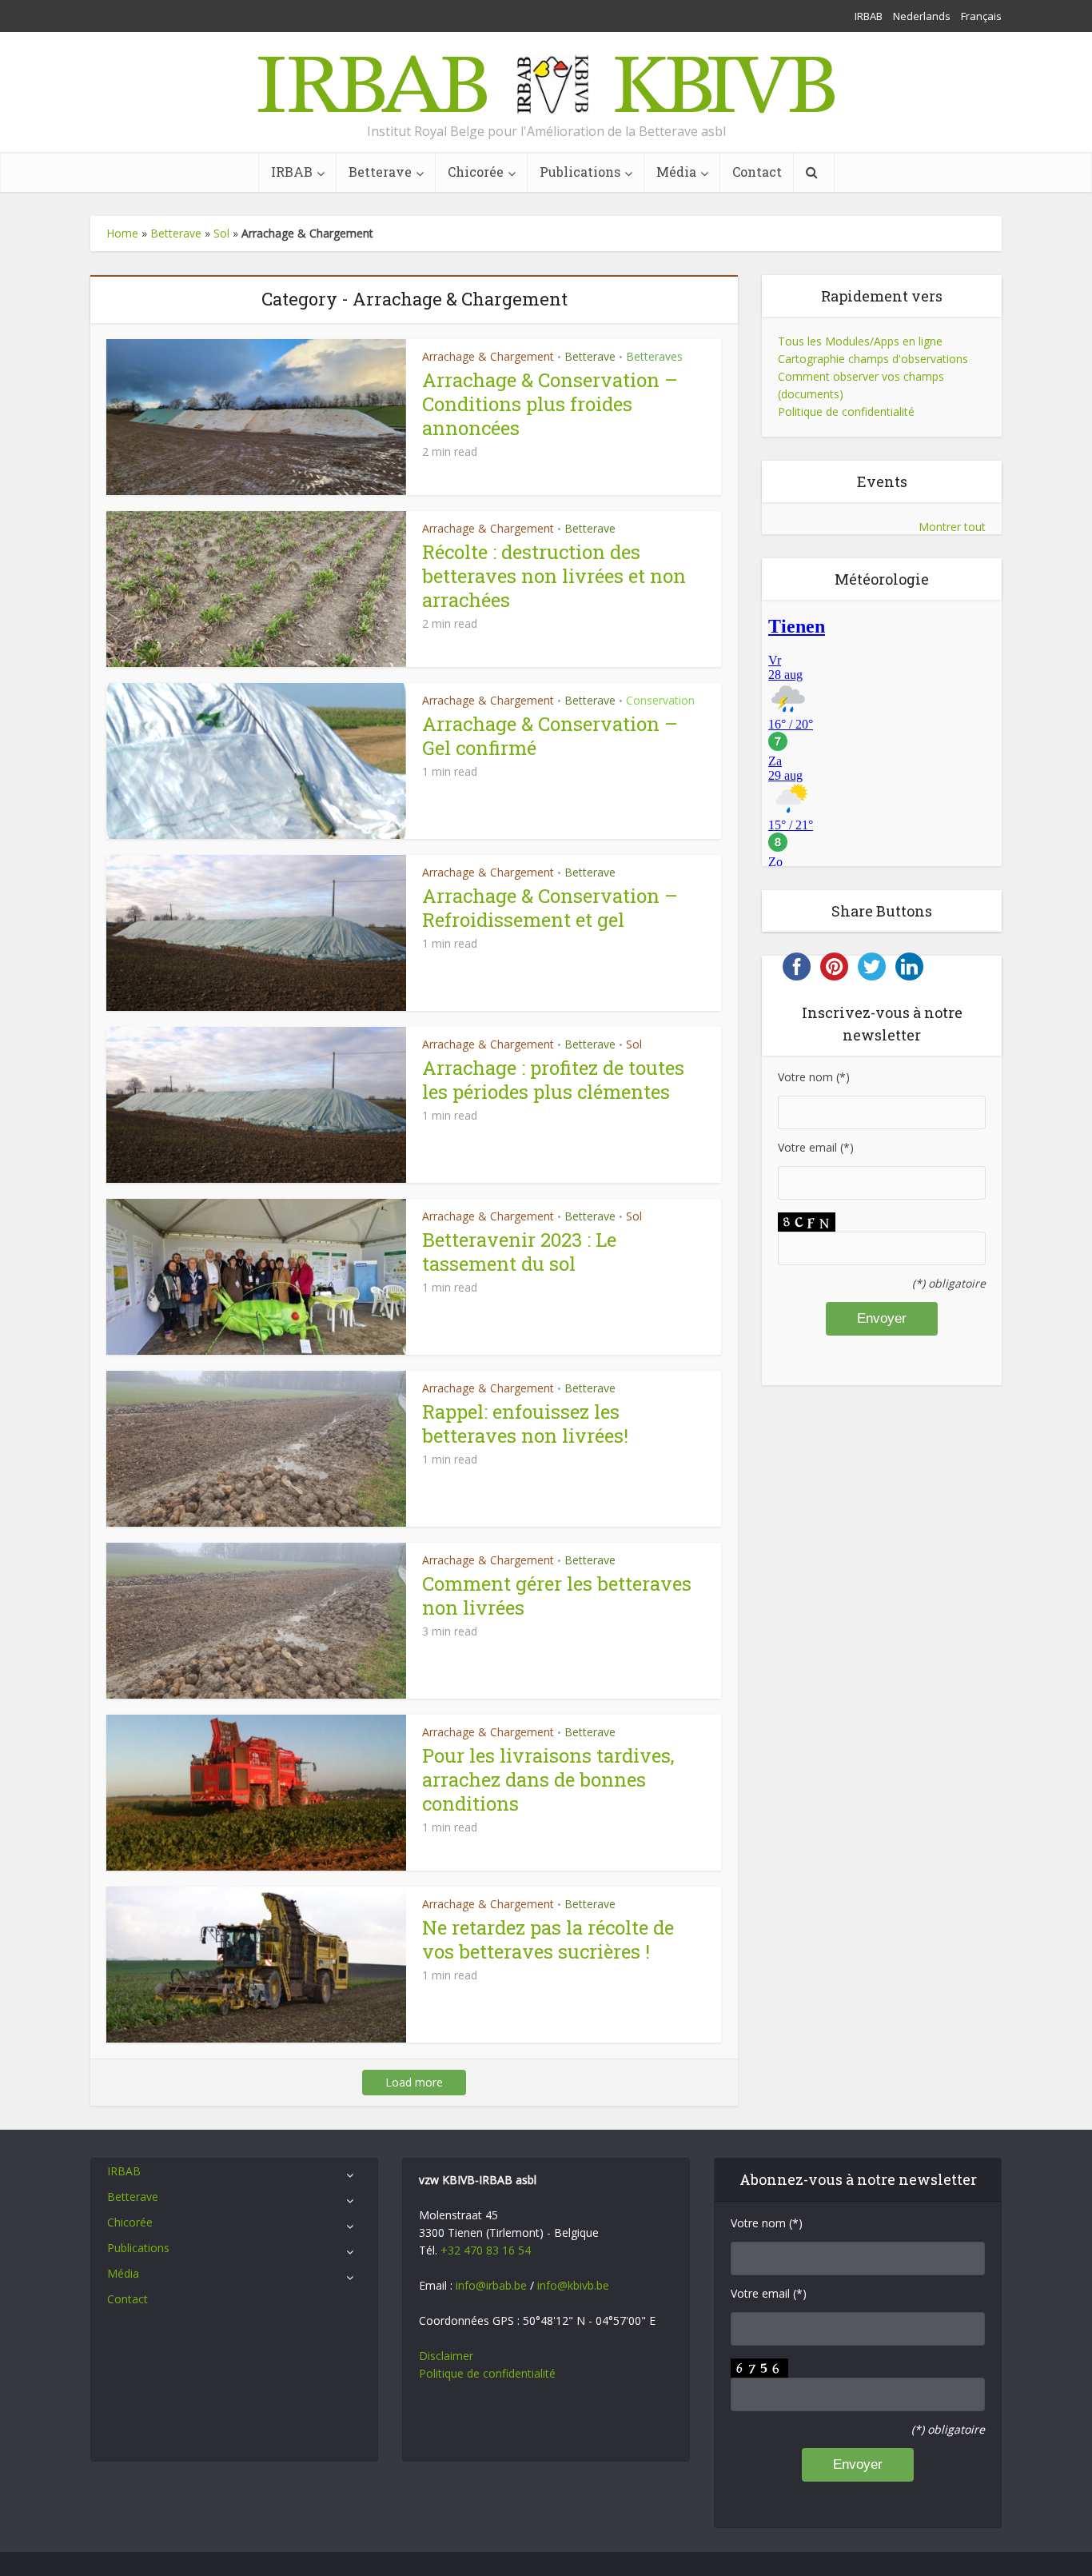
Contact (757, 172)
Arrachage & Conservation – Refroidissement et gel (550, 908)
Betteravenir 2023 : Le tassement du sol (519, 1252)
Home (122, 233)
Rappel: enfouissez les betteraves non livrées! (525, 1424)
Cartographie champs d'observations (873, 359)
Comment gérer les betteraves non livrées (557, 1596)
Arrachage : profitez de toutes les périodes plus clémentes (553, 1080)
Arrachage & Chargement (488, 356)
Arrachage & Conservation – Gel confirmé (550, 736)
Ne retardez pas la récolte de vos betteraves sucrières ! (548, 1939)
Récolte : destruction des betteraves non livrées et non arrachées (554, 576)
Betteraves (654, 356)
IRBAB (869, 16)
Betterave (380, 172)
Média (676, 172)
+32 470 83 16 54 (486, 2250)
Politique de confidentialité (846, 411)
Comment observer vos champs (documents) (861, 385)
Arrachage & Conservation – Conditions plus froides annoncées (550, 404)
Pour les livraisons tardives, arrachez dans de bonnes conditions (548, 1779)
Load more (414, 2082)
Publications (580, 172)
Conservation (660, 700)
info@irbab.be (491, 2285)
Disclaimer (446, 2356)
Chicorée (476, 172)
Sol (221, 233)
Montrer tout (952, 527)
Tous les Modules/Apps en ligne (860, 341)
